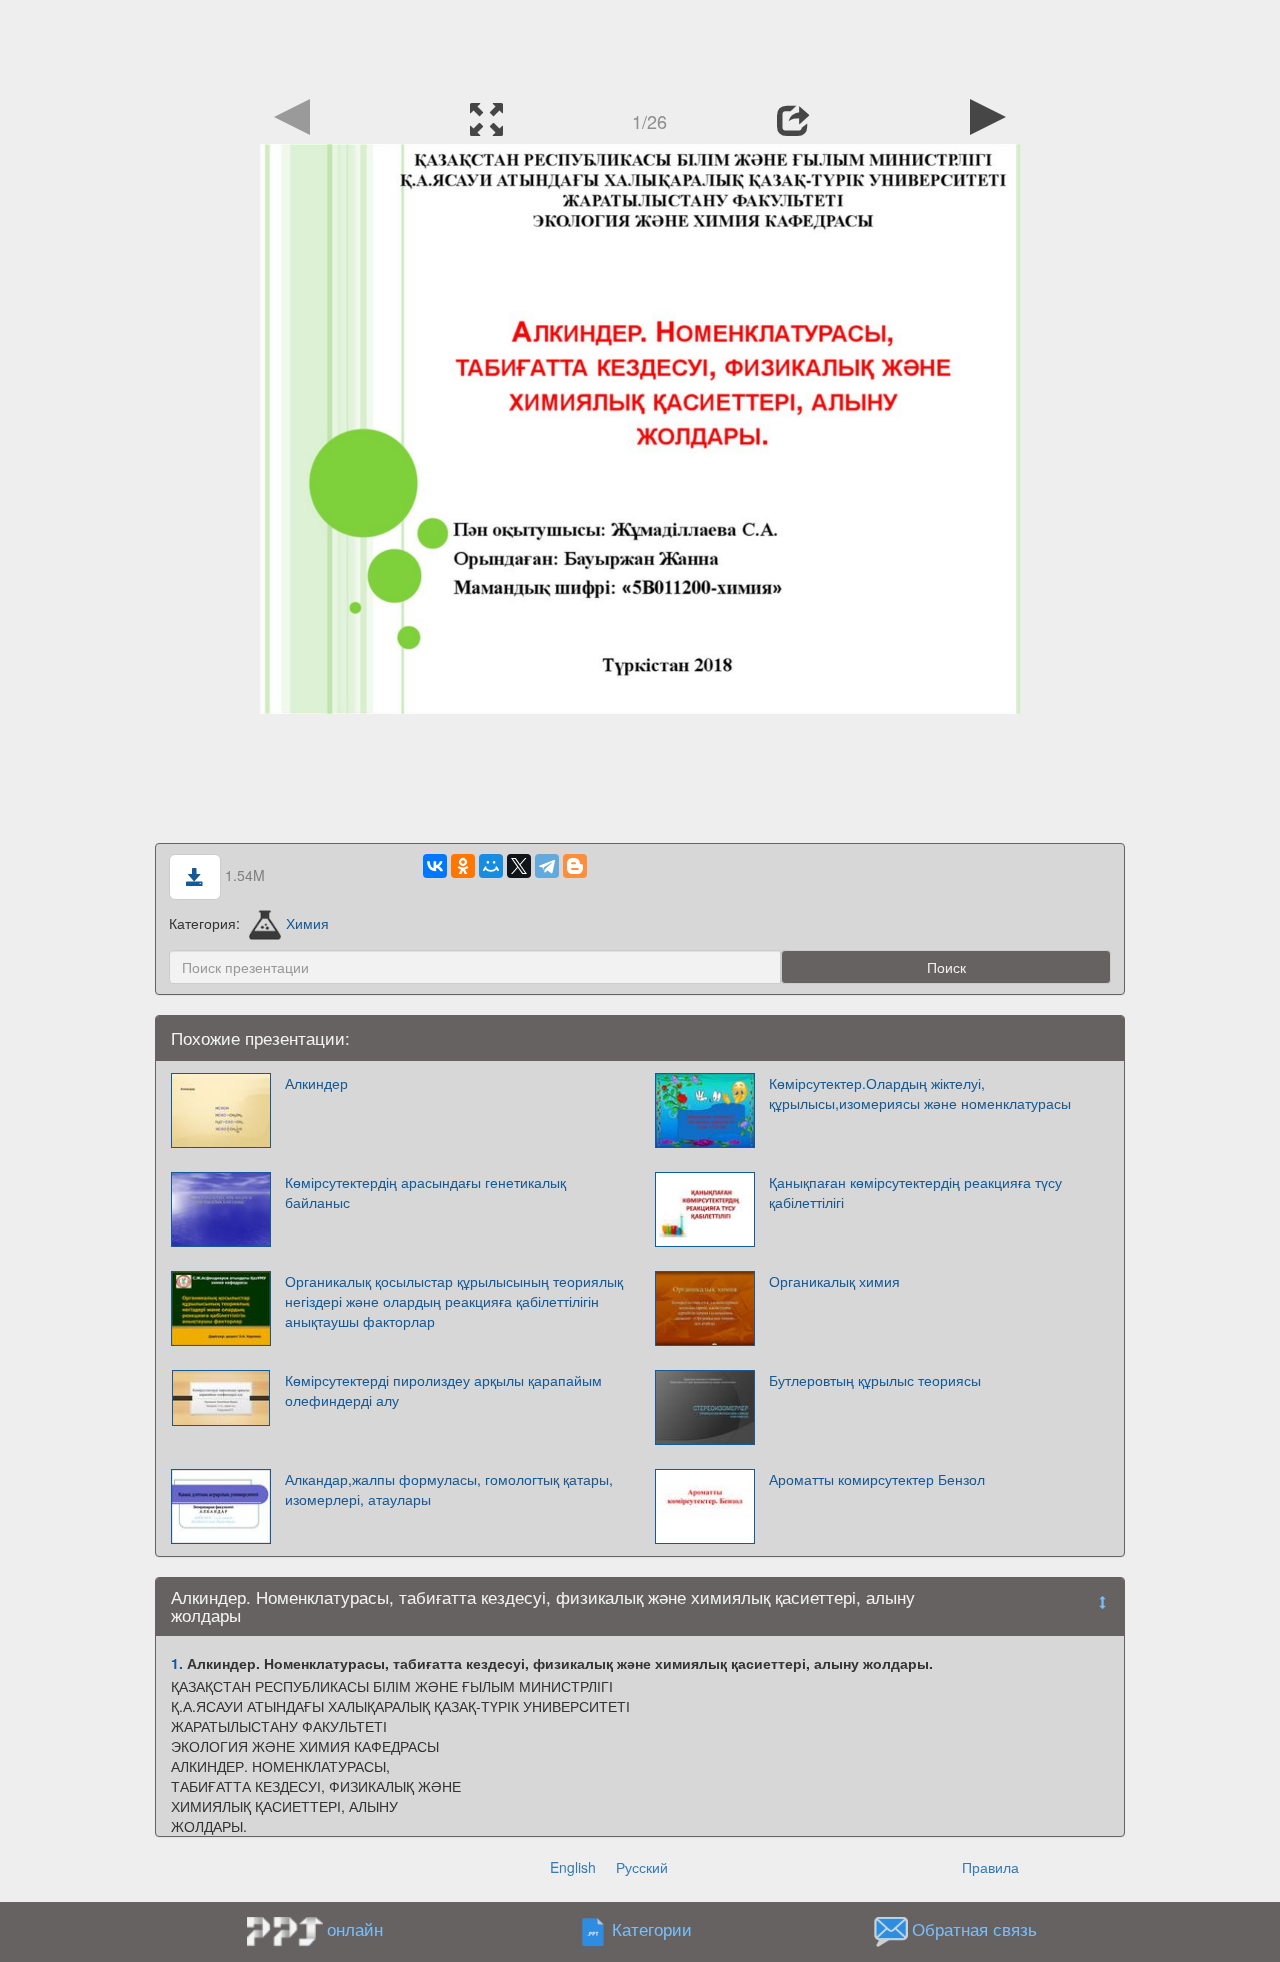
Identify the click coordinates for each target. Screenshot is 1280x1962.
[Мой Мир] (491, 866)
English (573, 1867)
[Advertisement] (640, 45)
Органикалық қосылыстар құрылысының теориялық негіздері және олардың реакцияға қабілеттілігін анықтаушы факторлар (454, 1301)
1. (177, 1663)
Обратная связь (974, 1929)
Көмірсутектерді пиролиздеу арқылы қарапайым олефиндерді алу (443, 1390)
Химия (307, 923)
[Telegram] (547, 866)
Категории (652, 1929)
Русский (642, 1867)
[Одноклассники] (463, 866)
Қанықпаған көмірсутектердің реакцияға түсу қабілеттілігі (915, 1192)
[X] (519, 866)
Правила (990, 1867)
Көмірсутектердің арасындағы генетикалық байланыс (425, 1192)
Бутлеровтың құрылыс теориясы (875, 1380)
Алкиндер (316, 1083)
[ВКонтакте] (435, 866)
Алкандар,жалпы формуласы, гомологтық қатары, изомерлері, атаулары (449, 1489)
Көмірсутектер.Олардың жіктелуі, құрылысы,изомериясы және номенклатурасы (920, 1093)
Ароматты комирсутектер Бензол (877, 1479)
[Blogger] (575, 866)
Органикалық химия (834, 1281)
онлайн (355, 1929)
